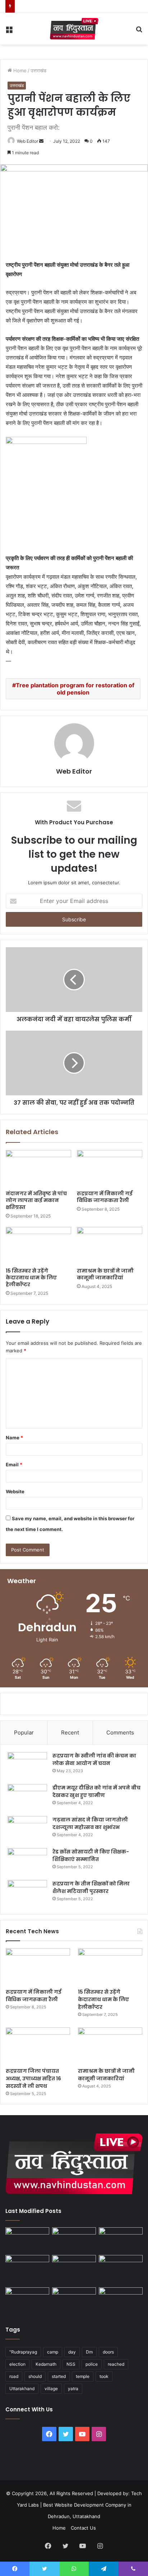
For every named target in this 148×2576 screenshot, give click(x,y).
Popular (24, 1732)
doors (108, 2352)
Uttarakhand (22, 2389)
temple (83, 2376)
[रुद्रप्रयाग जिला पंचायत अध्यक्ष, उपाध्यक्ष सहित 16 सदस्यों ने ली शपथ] (38, 2046)
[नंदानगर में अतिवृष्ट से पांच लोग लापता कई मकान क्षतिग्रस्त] (38, 1168)
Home (19, 70)
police (92, 2364)
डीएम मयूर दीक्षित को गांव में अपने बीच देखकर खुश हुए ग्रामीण (96, 1791)
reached (116, 2364)
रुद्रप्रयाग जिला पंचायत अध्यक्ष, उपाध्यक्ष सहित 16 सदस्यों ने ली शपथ (33, 2078)
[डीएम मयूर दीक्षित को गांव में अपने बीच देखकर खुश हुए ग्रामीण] (27, 1798)
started (59, 2376)
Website (15, 1491)
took (104, 2376)
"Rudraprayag (23, 2352)
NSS (71, 2364)
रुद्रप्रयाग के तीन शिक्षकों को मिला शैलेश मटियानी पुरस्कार (91, 1887)
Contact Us (83, 2528)
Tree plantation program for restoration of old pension (75, 689)
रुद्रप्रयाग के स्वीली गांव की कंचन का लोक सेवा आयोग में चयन (94, 1759)
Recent (70, 1732)
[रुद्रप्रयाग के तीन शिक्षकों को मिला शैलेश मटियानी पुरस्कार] (27, 1894)
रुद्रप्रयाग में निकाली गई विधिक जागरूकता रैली (105, 1197)
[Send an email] (41, 141)
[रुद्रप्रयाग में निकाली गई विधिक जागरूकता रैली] (110, 1168)
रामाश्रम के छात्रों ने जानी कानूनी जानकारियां (105, 1274)
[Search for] (139, 31)
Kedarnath (46, 2364)
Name (14, 1438)
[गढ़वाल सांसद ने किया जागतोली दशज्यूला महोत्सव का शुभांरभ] (27, 1830)
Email (14, 1465)
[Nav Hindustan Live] (74, 29)
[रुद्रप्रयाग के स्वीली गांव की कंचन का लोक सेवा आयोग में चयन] (27, 1766)
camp (53, 2352)
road (14, 2376)
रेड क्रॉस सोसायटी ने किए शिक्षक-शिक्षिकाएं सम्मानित (91, 1855)
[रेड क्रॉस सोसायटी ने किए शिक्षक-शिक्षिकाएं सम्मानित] (27, 1862)
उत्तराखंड (38, 70)
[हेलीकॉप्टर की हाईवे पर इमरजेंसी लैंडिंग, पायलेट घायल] (74, 2300)
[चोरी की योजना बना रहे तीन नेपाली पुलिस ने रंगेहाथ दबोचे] (121, 2300)
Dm (89, 2352)
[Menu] (9, 31)
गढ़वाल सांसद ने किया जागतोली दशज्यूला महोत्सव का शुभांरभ (90, 1823)
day (72, 2352)
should (35, 2376)
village (51, 2389)
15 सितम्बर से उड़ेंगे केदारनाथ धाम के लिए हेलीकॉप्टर (31, 1278)
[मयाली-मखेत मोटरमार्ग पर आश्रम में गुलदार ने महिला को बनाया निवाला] (27, 2300)
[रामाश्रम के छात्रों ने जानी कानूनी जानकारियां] (110, 1245)
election (17, 2364)
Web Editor (27, 141)
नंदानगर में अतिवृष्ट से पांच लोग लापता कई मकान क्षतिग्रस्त (36, 1200)
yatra (73, 2389)
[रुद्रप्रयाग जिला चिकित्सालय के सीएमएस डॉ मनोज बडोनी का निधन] (121, 2270)
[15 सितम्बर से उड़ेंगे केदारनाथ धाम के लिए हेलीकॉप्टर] (38, 1245)
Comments (120, 1732)
